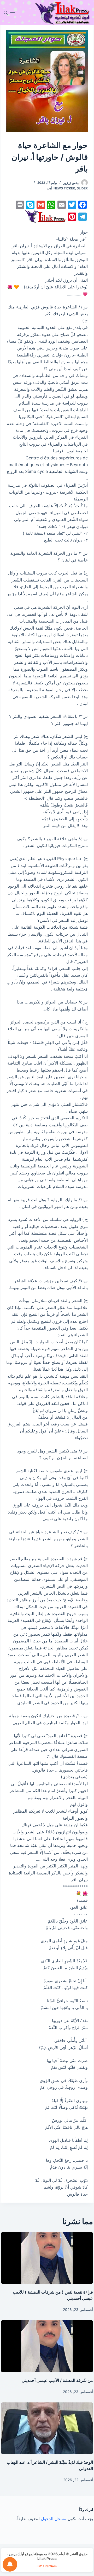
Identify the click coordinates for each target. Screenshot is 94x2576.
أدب (49, 188)
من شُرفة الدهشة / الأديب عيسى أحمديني (57, 2380)
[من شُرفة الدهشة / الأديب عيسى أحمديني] (47, 2346)
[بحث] (6, 13)
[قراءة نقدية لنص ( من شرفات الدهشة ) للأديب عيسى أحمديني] (47, 2258)
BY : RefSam (47, 2566)
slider (82, 188)
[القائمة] (13, 12)
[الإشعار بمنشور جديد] (10, 2564)
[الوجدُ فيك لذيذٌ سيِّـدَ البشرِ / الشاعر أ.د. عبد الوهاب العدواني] (47, 2428)
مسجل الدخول (54, 2519)
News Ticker (64, 188)
